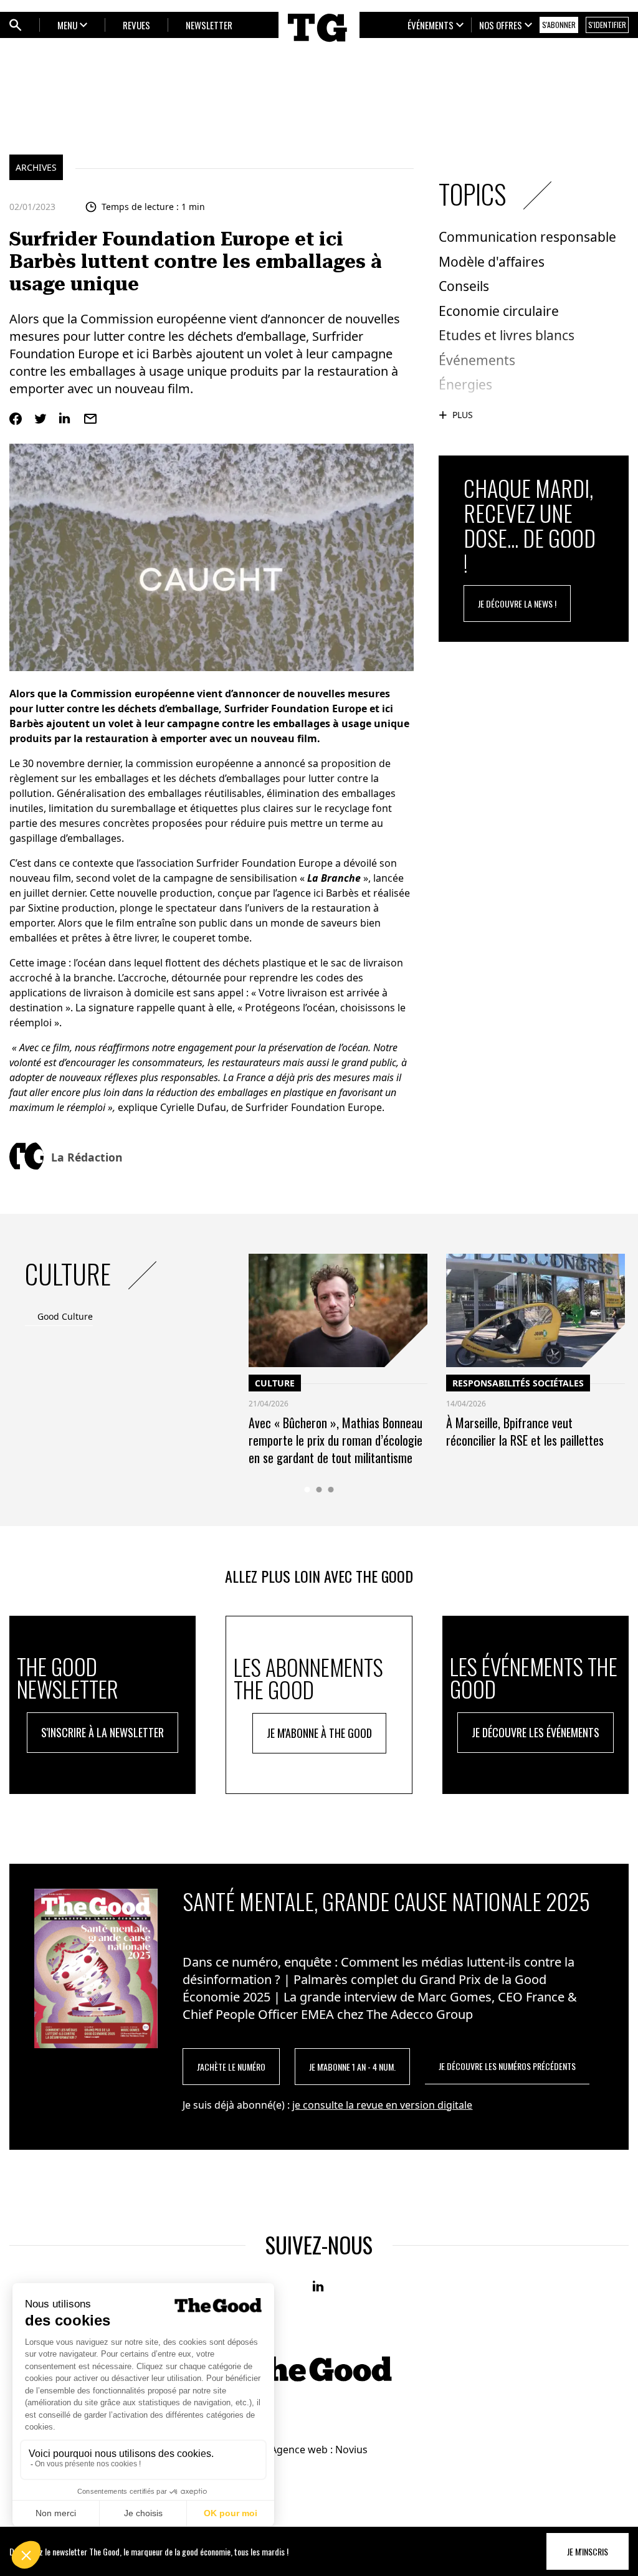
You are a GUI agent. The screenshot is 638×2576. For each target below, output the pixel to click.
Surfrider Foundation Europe (264, 863)
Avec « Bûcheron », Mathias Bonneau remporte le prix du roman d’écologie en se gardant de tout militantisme (336, 1440)
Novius (351, 2450)
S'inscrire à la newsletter (102, 1732)
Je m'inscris (588, 2551)
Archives (36, 167)
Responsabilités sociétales (518, 1383)
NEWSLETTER (209, 25)
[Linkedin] (65, 419)
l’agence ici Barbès (316, 893)
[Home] (319, 45)
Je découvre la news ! (517, 603)
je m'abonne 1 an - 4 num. (352, 2067)
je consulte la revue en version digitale (382, 2105)
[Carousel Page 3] (331, 1490)
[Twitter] (40, 419)
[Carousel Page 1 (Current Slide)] (307, 1490)
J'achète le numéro (231, 2067)
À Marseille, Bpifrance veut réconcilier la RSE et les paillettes (525, 1431)
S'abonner (559, 25)
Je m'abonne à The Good (319, 1733)
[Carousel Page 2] (319, 1490)
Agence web (299, 2450)
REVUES (136, 25)
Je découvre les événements (536, 1732)
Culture (275, 1383)
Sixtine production (71, 908)
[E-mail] (90, 419)
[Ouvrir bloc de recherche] (16, 25)
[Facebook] (16, 419)
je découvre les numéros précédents (507, 2066)
